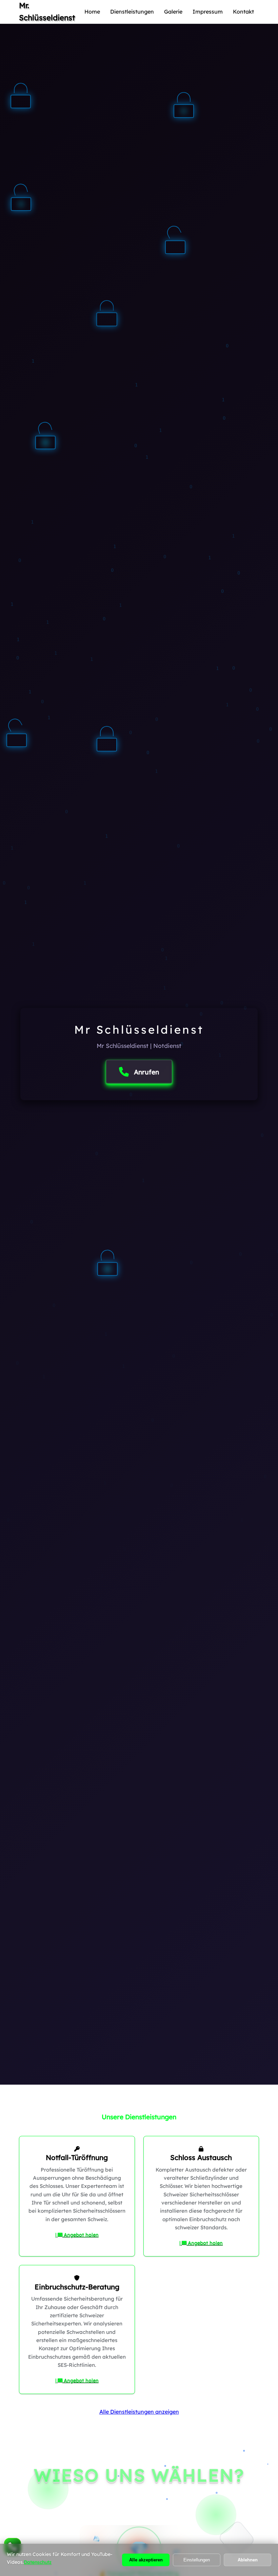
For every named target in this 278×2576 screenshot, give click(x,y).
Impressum (208, 12)
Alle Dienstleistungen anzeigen (139, 2412)
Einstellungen (197, 2560)
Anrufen (146, 1072)
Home (92, 12)
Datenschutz (38, 2562)
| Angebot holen (77, 2235)
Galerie (173, 12)
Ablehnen (248, 2560)
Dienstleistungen (132, 12)
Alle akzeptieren (146, 2560)
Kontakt (243, 12)
